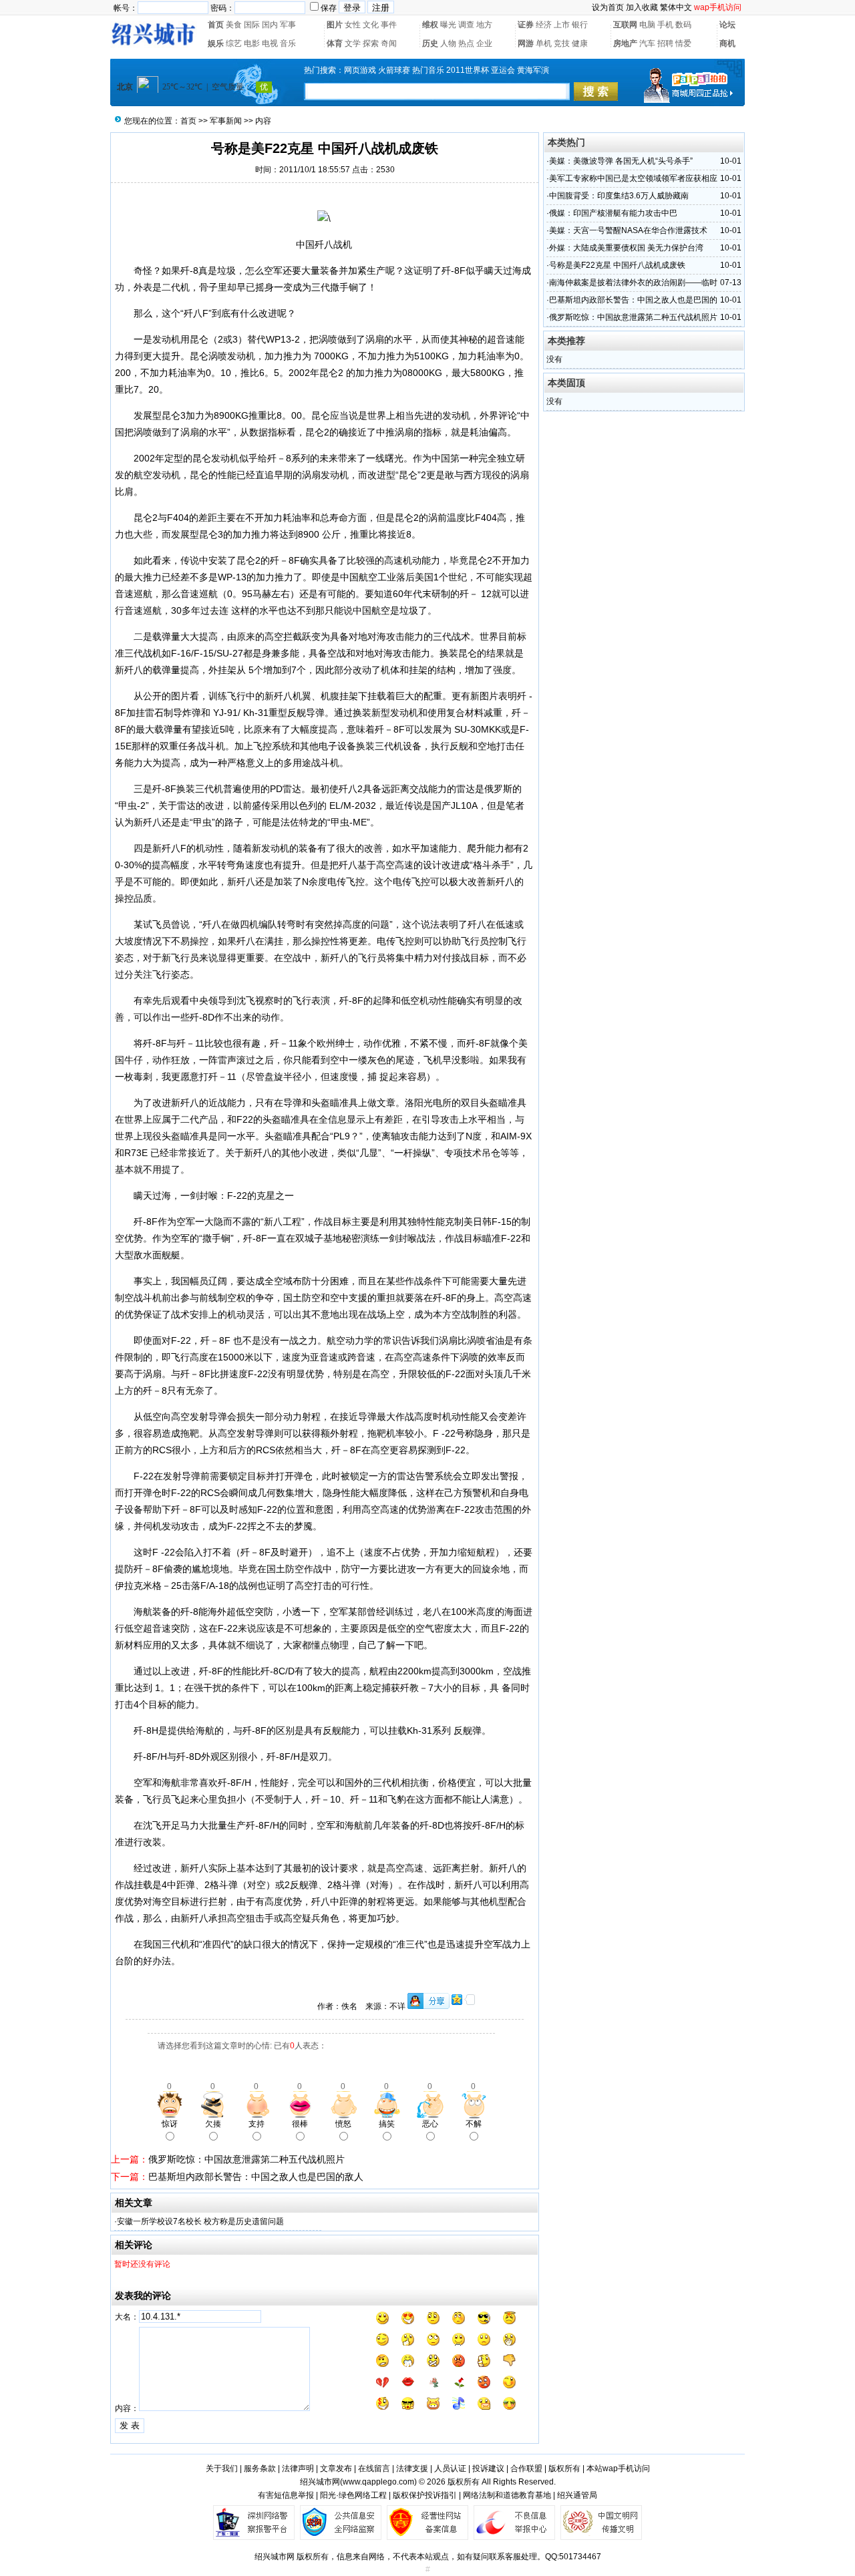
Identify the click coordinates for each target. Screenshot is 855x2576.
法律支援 (412, 2468)
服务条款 (260, 2468)
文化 (371, 25)
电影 (252, 43)
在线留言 (374, 2468)
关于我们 (222, 2468)
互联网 (625, 25)
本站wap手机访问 (618, 2468)
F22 (245, 1119)
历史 (430, 43)
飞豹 (397, 1799)
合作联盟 (526, 2468)
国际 (252, 25)
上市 (562, 25)
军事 (288, 25)
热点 (466, 43)
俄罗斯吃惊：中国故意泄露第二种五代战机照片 (246, 2159)
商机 (727, 43)
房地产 (625, 43)
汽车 (647, 43)
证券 (526, 25)
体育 (335, 43)
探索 (371, 43)
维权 (430, 25)
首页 (216, 25)
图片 (335, 25)
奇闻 (389, 43)
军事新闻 (226, 121)
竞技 (562, 43)
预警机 (477, 1493)
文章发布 (336, 2468)
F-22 (237, 1195)
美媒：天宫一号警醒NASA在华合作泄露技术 (628, 230)
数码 (683, 25)
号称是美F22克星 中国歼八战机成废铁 (617, 265)
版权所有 (564, 2468)
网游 (526, 43)
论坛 (727, 25)
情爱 (683, 43)
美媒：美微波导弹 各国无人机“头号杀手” (621, 161)
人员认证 (450, 2468)
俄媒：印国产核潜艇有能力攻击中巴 (613, 213)
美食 (234, 25)
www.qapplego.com (378, 2482)
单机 (544, 43)
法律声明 (298, 2468)
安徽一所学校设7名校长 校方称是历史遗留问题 (200, 2221)
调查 (466, 25)
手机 (665, 25)
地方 (484, 25)
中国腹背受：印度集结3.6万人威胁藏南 (619, 196)
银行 (580, 25)
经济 (544, 25)
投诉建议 (488, 2468)
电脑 (647, 25)
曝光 (448, 25)
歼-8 (189, 270)
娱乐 (216, 43)
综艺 (234, 43)
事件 (389, 25)
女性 (353, 25)
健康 (580, 43)
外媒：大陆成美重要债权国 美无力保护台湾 (626, 248)
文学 (353, 43)
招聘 (665, 43)
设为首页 (608, 7)
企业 (484, 43)
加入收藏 (642, 7)
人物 (448, 43)
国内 (270, 25)
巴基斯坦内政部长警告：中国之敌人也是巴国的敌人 (256, 2177)
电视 (270, 43)
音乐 (288, 43)
